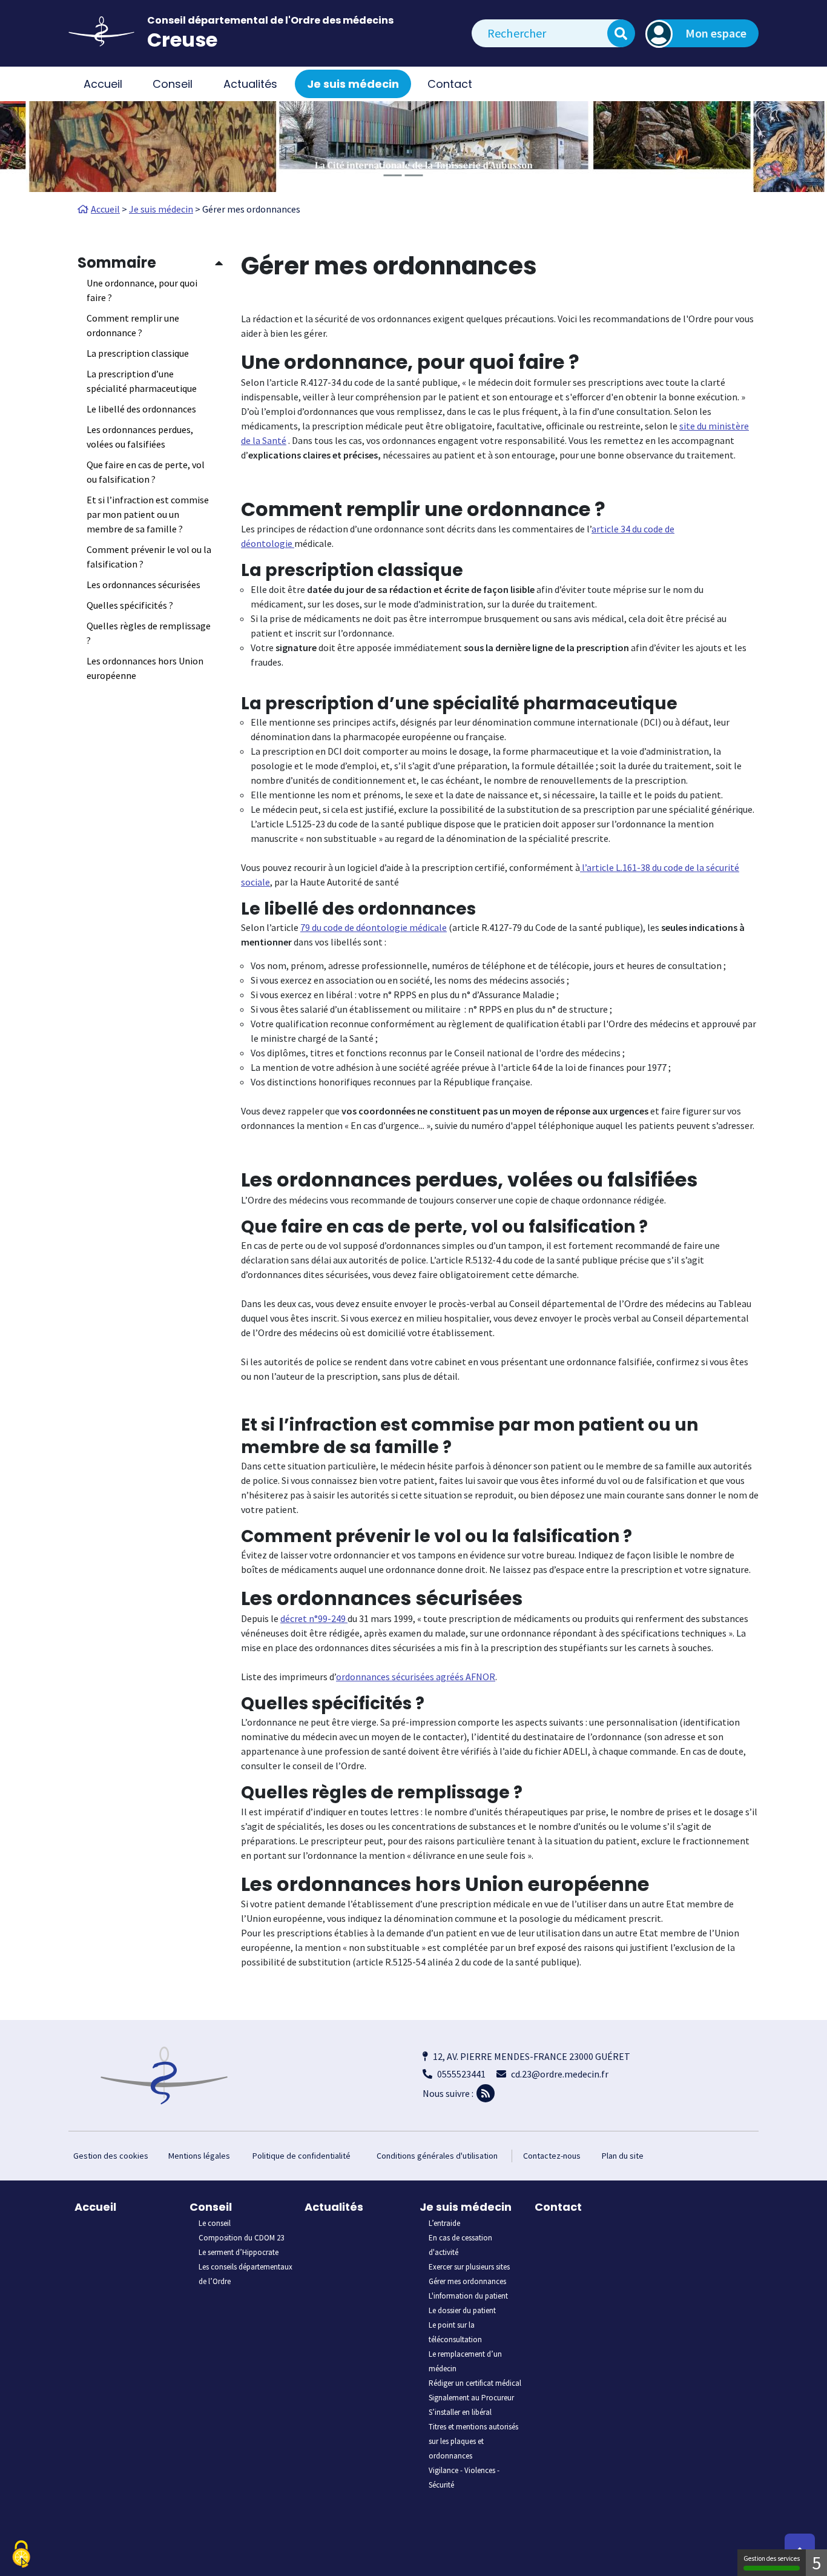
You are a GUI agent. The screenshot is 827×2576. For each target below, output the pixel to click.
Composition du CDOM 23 (241, 2238)
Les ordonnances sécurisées (143, 584)
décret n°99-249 (314, 1618)
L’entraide (444, 2223)
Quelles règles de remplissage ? (149, 633)
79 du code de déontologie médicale (374, 927)
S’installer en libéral (460, 2412)
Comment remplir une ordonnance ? (133, 325)
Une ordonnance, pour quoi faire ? (142, 290)
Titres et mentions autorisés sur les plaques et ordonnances (473, 2441)
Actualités (250, 84)
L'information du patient (468, 2296)
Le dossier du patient (462, 2310)
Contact (450, 84)
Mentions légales (199, 2156)
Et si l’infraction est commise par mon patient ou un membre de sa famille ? (148, 514)
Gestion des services (772, 2558)
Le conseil (215, 2223)
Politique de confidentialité (301, 2156)
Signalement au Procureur (471, 2398)
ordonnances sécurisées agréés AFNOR (416, 1677)
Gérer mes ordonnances (467, 2281)
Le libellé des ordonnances (141, 409)
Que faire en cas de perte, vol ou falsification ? (146, 472)
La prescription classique (138, 353)
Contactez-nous (552, 2156)
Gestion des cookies (111, 2156)
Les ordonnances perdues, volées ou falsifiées (140, 437)
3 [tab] (435, 175)
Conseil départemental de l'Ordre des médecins (270, 20)
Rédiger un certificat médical (475, 2383)
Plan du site (623, 2156)
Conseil (211, 2207)
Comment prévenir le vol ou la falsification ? (149, 557)
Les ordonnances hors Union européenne (145, 668)
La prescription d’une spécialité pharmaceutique (142, 381)
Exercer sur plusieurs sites (469, 2267)
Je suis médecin (466, 2207)
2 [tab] (413, 175)
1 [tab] (392, 175)
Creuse (182, 40)
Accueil (103, 84)
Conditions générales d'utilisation (437, 2156)
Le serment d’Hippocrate (239, 2252)
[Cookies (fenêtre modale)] (21, 2555)
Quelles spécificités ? (130, 605)
